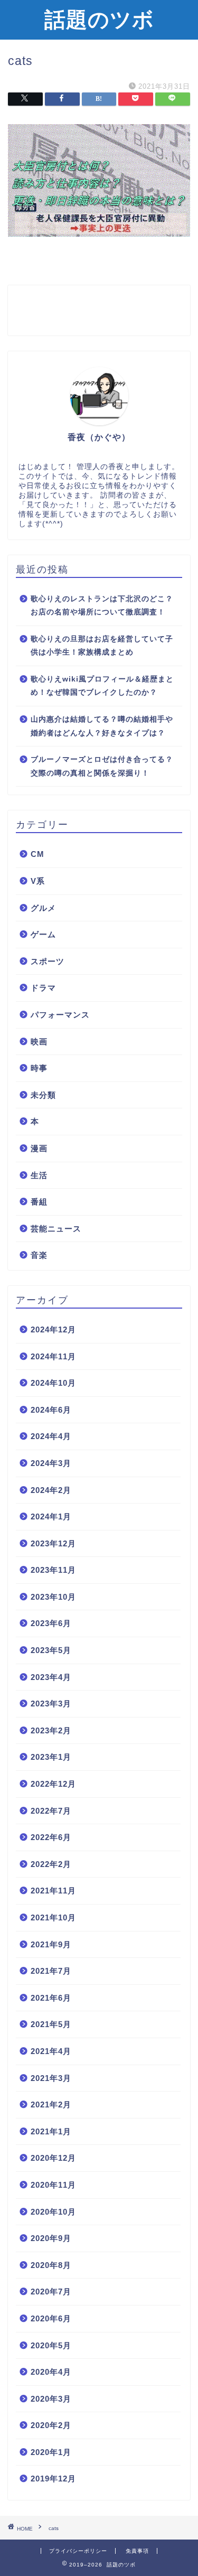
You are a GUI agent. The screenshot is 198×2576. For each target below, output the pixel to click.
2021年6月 (51, 1998)
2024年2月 (51, 1490)
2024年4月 (51, 1436)
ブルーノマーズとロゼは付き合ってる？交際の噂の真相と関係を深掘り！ (102, 766)
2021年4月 (51, 2051)
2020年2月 (51, 2425)
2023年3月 (51, 1704)
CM (37, 854)
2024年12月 (53, 1329)
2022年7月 (51, 1811)
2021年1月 (51, 2131)
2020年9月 (51, 2238)
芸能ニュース (56, 1229)
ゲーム (43, 934)
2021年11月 (53, 1891)
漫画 (39, 1148)
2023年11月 (53, 1570)
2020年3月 (51, 2399)
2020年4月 (51, 2372)
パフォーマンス (60, 1015)
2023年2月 (51, 1730)
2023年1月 (51, 1757)
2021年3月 (51, 2078)
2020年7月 (51, 2292)
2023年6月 (51, 1623)
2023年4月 (51, 1677)
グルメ (43, 908)
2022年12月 (53, 1784)
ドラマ (43, 988)
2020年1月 (51, 2452)
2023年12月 (53, 1543)
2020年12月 (53, 2158)
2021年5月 (51, 2024)
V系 (38, 881)
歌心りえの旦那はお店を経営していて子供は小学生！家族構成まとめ (102, 646)
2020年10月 (53, 2212)
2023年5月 (51, 1650)
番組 (39, 1202)
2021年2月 (51, 2104)
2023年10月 (53, 1597)
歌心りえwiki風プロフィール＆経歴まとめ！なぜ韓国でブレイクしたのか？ (102, 686)
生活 (39, 1175)
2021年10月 (53, 1917)
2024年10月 (53, 1383)
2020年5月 (51, 2345)
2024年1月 (51, 1516)
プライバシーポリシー (78, 2551)
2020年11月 (53, 2185)
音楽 (39, 1255)
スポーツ (48, 961)
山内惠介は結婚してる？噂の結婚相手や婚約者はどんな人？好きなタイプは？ (102, 726)
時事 (39, 1068)
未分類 (43, 1095)
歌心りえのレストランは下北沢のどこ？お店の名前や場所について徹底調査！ (102, 606)
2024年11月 (53, 1356)
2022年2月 (51, 1864)
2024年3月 (51, 1463)
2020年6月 (51, 2318)
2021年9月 (51, 1944)
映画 (39, 1042)
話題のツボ (99, 19)
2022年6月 (51, 1837)
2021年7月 (51, 1971)
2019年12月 (53, 2479)
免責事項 (137, 2551)
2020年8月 (51, 2265)
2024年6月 (51, 1410)
